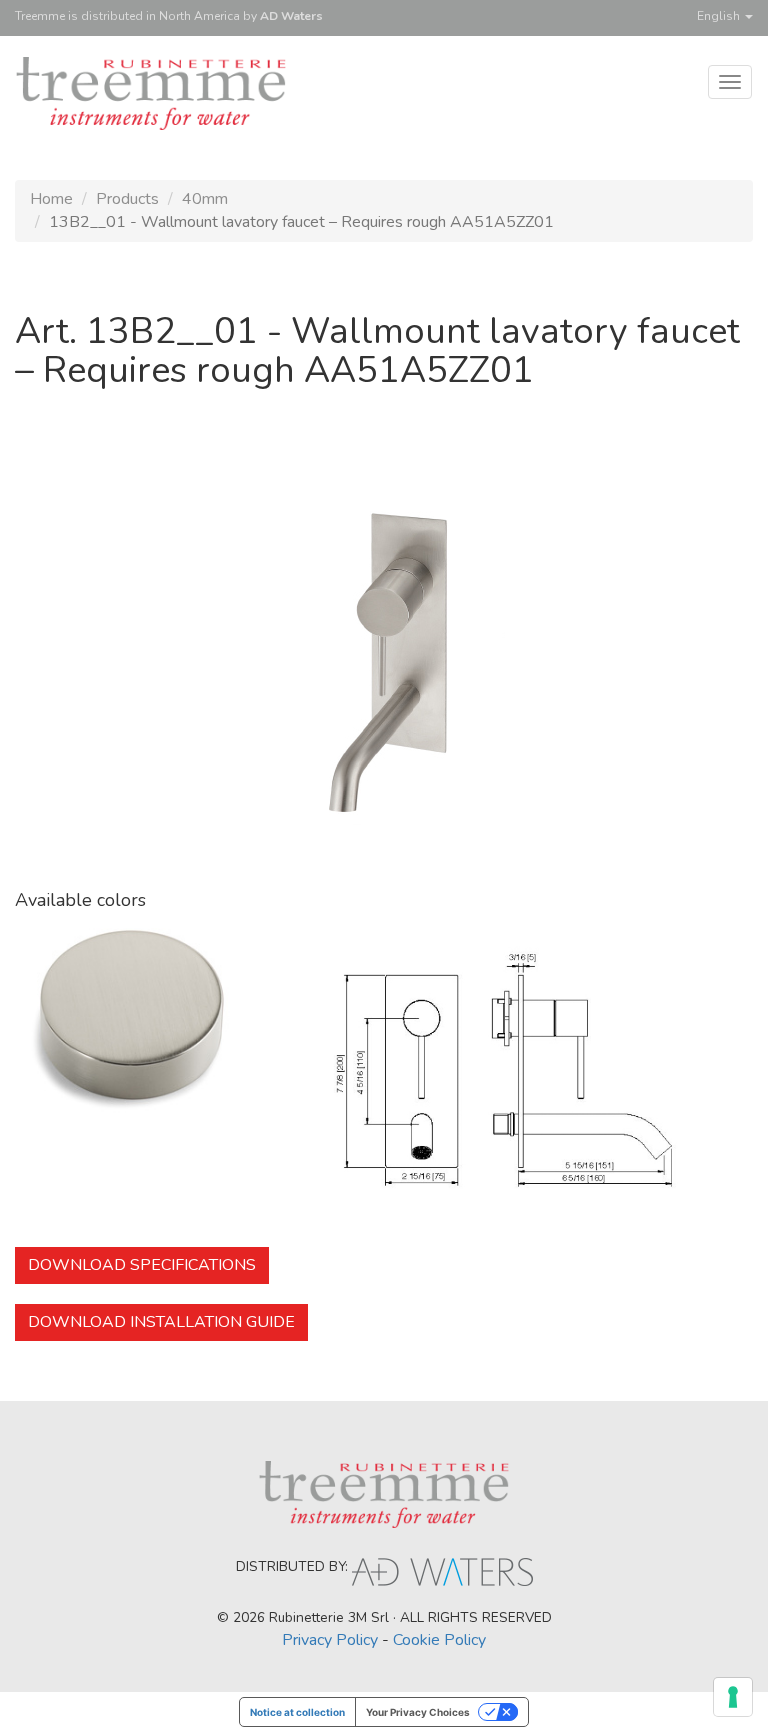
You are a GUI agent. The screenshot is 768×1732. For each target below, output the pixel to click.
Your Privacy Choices (418, 1712)
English (720, 16)
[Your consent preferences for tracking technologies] (733, 1697)
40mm (205, 199)
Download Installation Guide (161, 1322)
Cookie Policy (439, 1640)
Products (127, 199)
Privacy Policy (330, 1640)
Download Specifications (142, 1265)
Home (51, 199)
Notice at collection (297, 1712)
